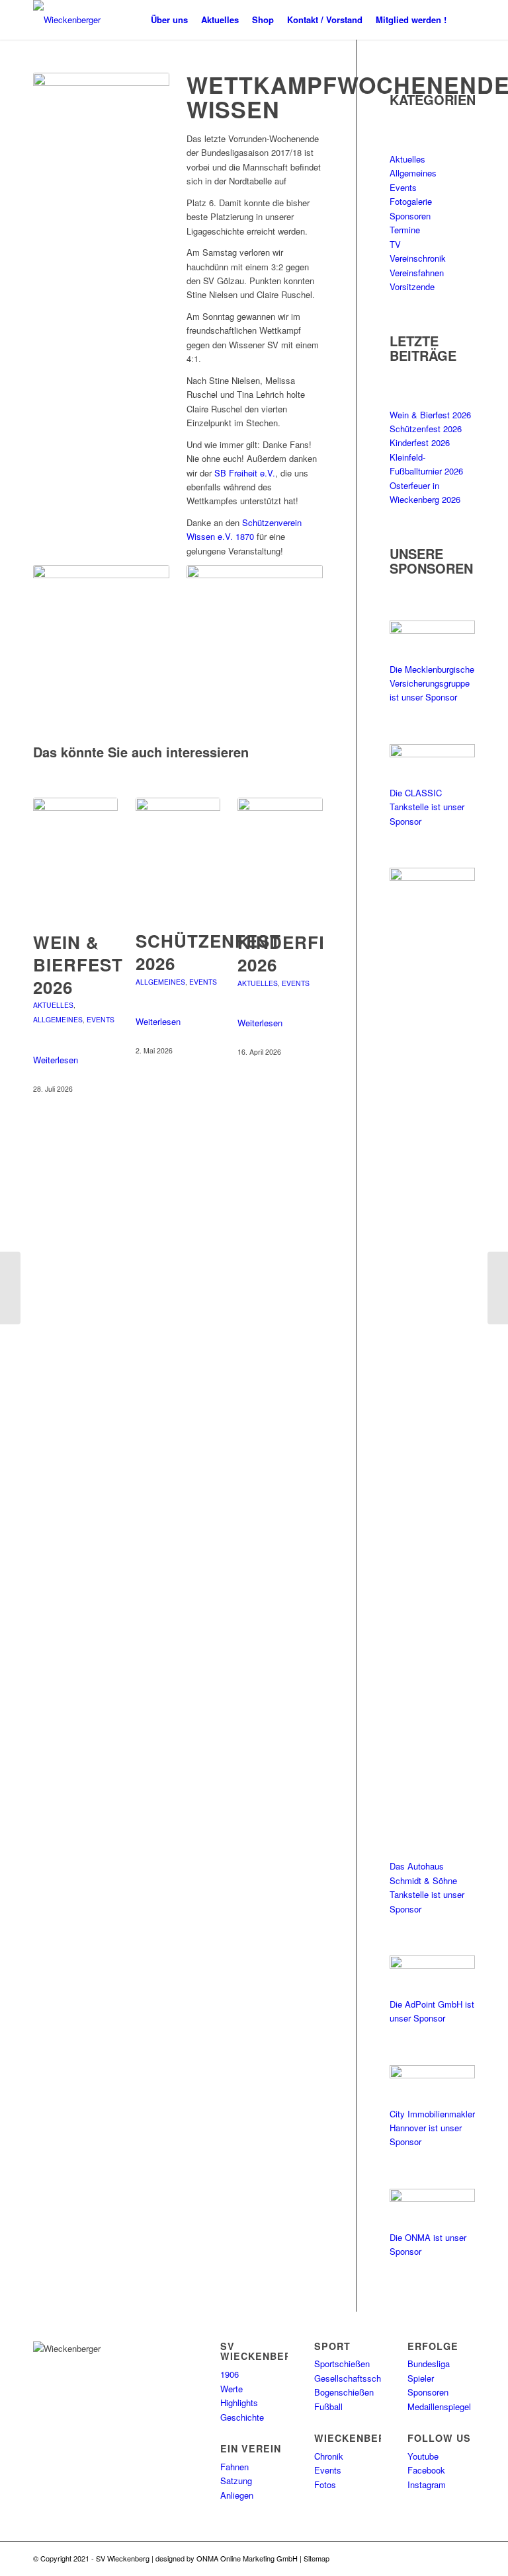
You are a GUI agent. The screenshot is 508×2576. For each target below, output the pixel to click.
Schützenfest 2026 (208, 952)
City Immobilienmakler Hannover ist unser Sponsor (432, 2128)
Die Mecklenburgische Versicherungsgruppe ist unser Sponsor (432, 683)
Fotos (325, 2484)
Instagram (427, 2484)
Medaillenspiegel (439, 2406)
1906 (230, 2374)
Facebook (426, 2470)
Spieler (421, 2378)
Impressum (393, 2558)
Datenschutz (352, 2558)
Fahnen (234, 2467)
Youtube (423, 2456)
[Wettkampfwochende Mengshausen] (10, 1288)
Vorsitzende (412, 286)
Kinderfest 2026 (296, 953)
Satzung (236, 2481)
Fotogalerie (411, 201)
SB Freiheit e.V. (245, 473)
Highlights (239, 2403)
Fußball (328, 2406)
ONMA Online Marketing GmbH (247, 2558)
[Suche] (464, 20)
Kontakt (425, 2558)
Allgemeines (58, 1019)
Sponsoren (410, 216)
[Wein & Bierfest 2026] (75, 858)
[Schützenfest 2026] (178, 857)
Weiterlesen (56, 1060)
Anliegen (237, 2495)
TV (395, 244)
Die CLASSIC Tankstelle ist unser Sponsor (427, 807)
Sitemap (317, 2558)
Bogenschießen (344, 2392)
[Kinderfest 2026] (280, 858)
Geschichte (242, 2417)
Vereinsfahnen (417, 273)
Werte (232, 2389)
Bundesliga (429, 2364)
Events (101, 1019)
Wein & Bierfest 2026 (78, 965)
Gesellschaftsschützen (358, 2378)
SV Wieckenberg (123, 2558)
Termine (405, 230)
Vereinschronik (418, 258)
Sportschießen (342, 2364)
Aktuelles (53, 1005)
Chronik (329, 2456)
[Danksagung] (498, 1288)
